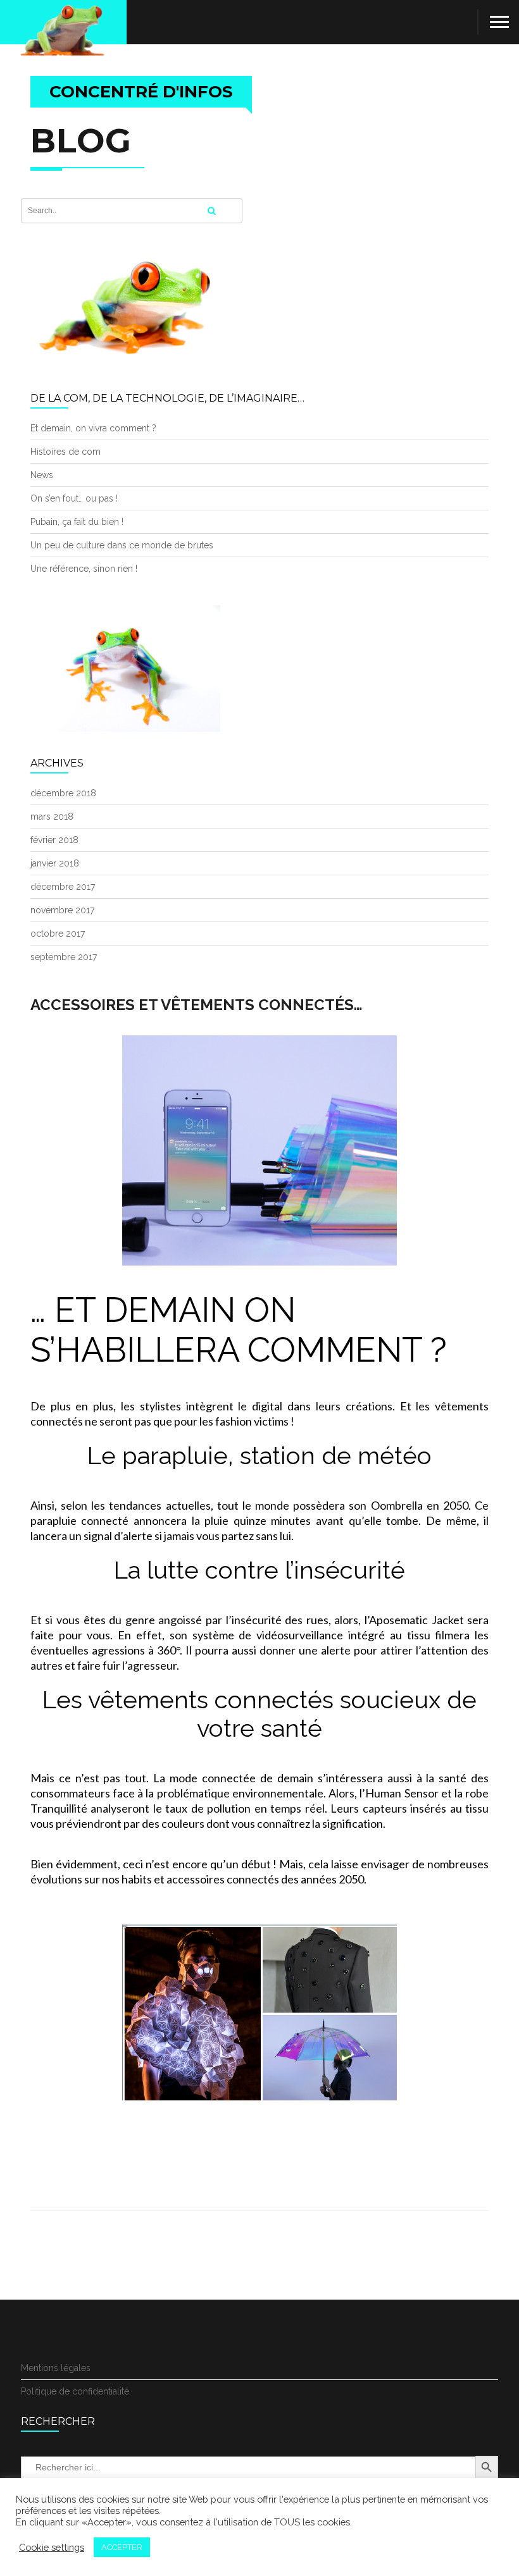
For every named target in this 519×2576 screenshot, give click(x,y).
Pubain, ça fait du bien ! (77, 522)
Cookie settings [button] (52, 2547)
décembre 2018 (63, 793)
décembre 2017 (63, 887)
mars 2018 (52, 817)
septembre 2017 (64, 957)
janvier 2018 (55, 863)
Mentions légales (56, 2368)
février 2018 (54, 840)
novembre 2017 (62, 910)
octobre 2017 (58, 934)
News (42, 475)
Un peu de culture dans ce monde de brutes (122, 545)
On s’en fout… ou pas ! (74, 498)
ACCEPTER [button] (122, 2547)
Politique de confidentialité (75, 2391)
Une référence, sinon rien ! (84, 569)
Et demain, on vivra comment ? (93, 428)
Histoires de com (66, 452)
